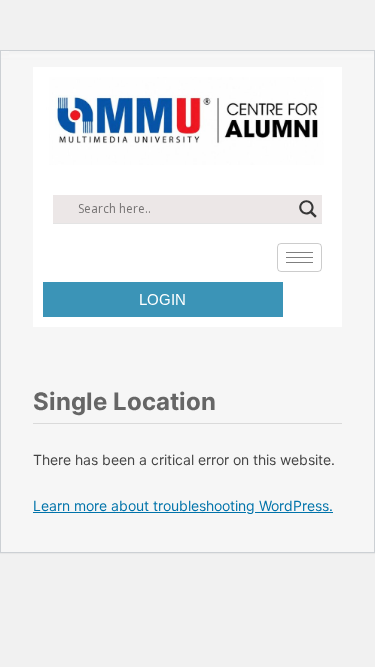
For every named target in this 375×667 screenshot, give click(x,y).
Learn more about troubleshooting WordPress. (183, 505)
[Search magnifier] (308, 209)
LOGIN (162, 299)
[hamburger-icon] (299, 257)
